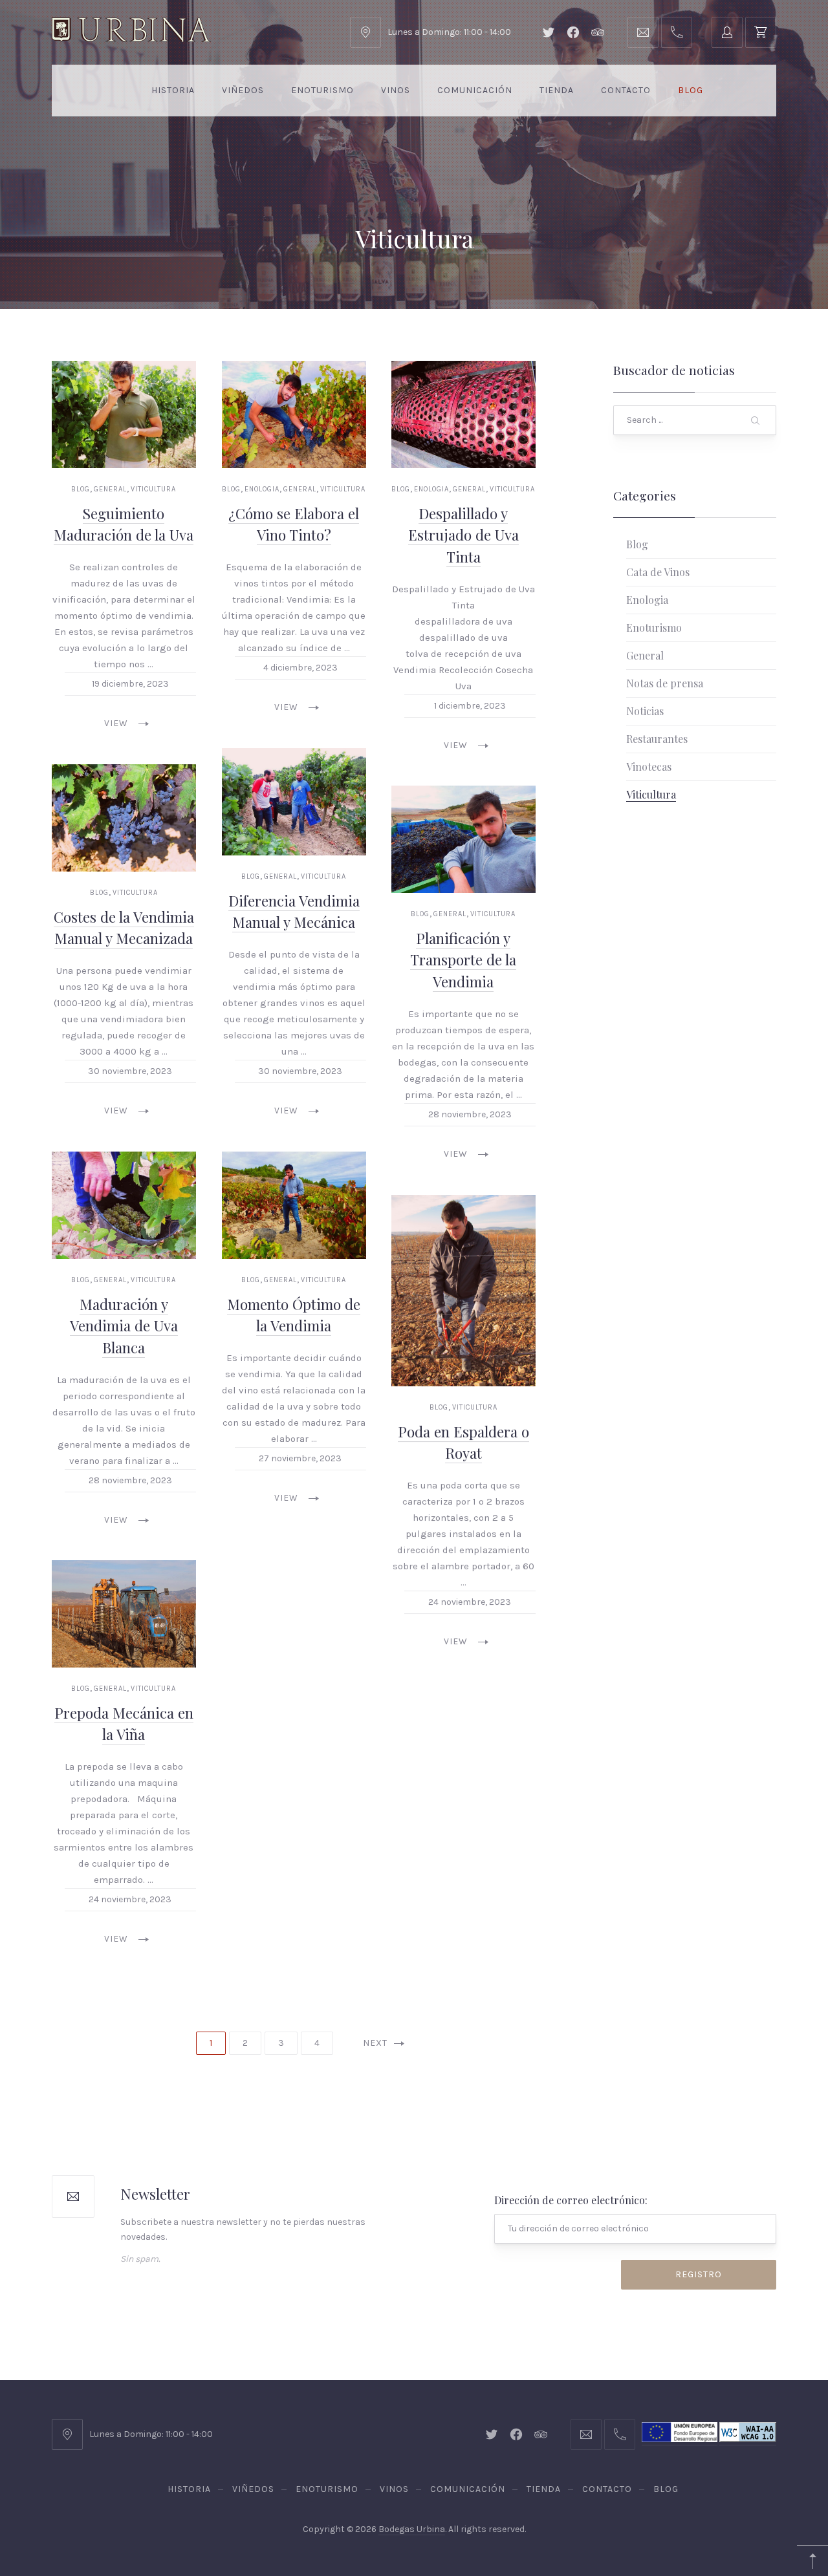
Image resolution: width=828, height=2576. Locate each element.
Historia (173, 90)
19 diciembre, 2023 (130, 684)
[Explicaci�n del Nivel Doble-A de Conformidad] (748, 2440)
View (116, 723)
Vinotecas (649, 767)
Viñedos (243, 90)
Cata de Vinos (658, 572)
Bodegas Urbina (412, 2529)
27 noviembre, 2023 (300, 1458)
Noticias (645, 711)
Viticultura (153, 489)
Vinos (396, 90)
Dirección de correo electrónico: (571, 2200)
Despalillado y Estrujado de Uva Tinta (463, 534)
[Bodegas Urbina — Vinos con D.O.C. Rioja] (131, 30)
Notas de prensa (665, 683)
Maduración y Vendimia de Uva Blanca (124, 1325)
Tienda (557, 90)
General (110, 489)
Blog (691, 90)
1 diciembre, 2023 (470, 705)
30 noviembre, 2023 (130, 1071)
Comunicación (475, 90)
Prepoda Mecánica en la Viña (124, 1724)
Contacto (626, 90)
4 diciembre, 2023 (300, 668)
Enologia (262, 489)
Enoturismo (322, 90)
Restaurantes (657, 739)
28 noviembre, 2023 (470, 1114)
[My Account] (727, 32)
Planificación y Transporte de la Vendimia (464, 960)
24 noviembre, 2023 (470, 1602)
